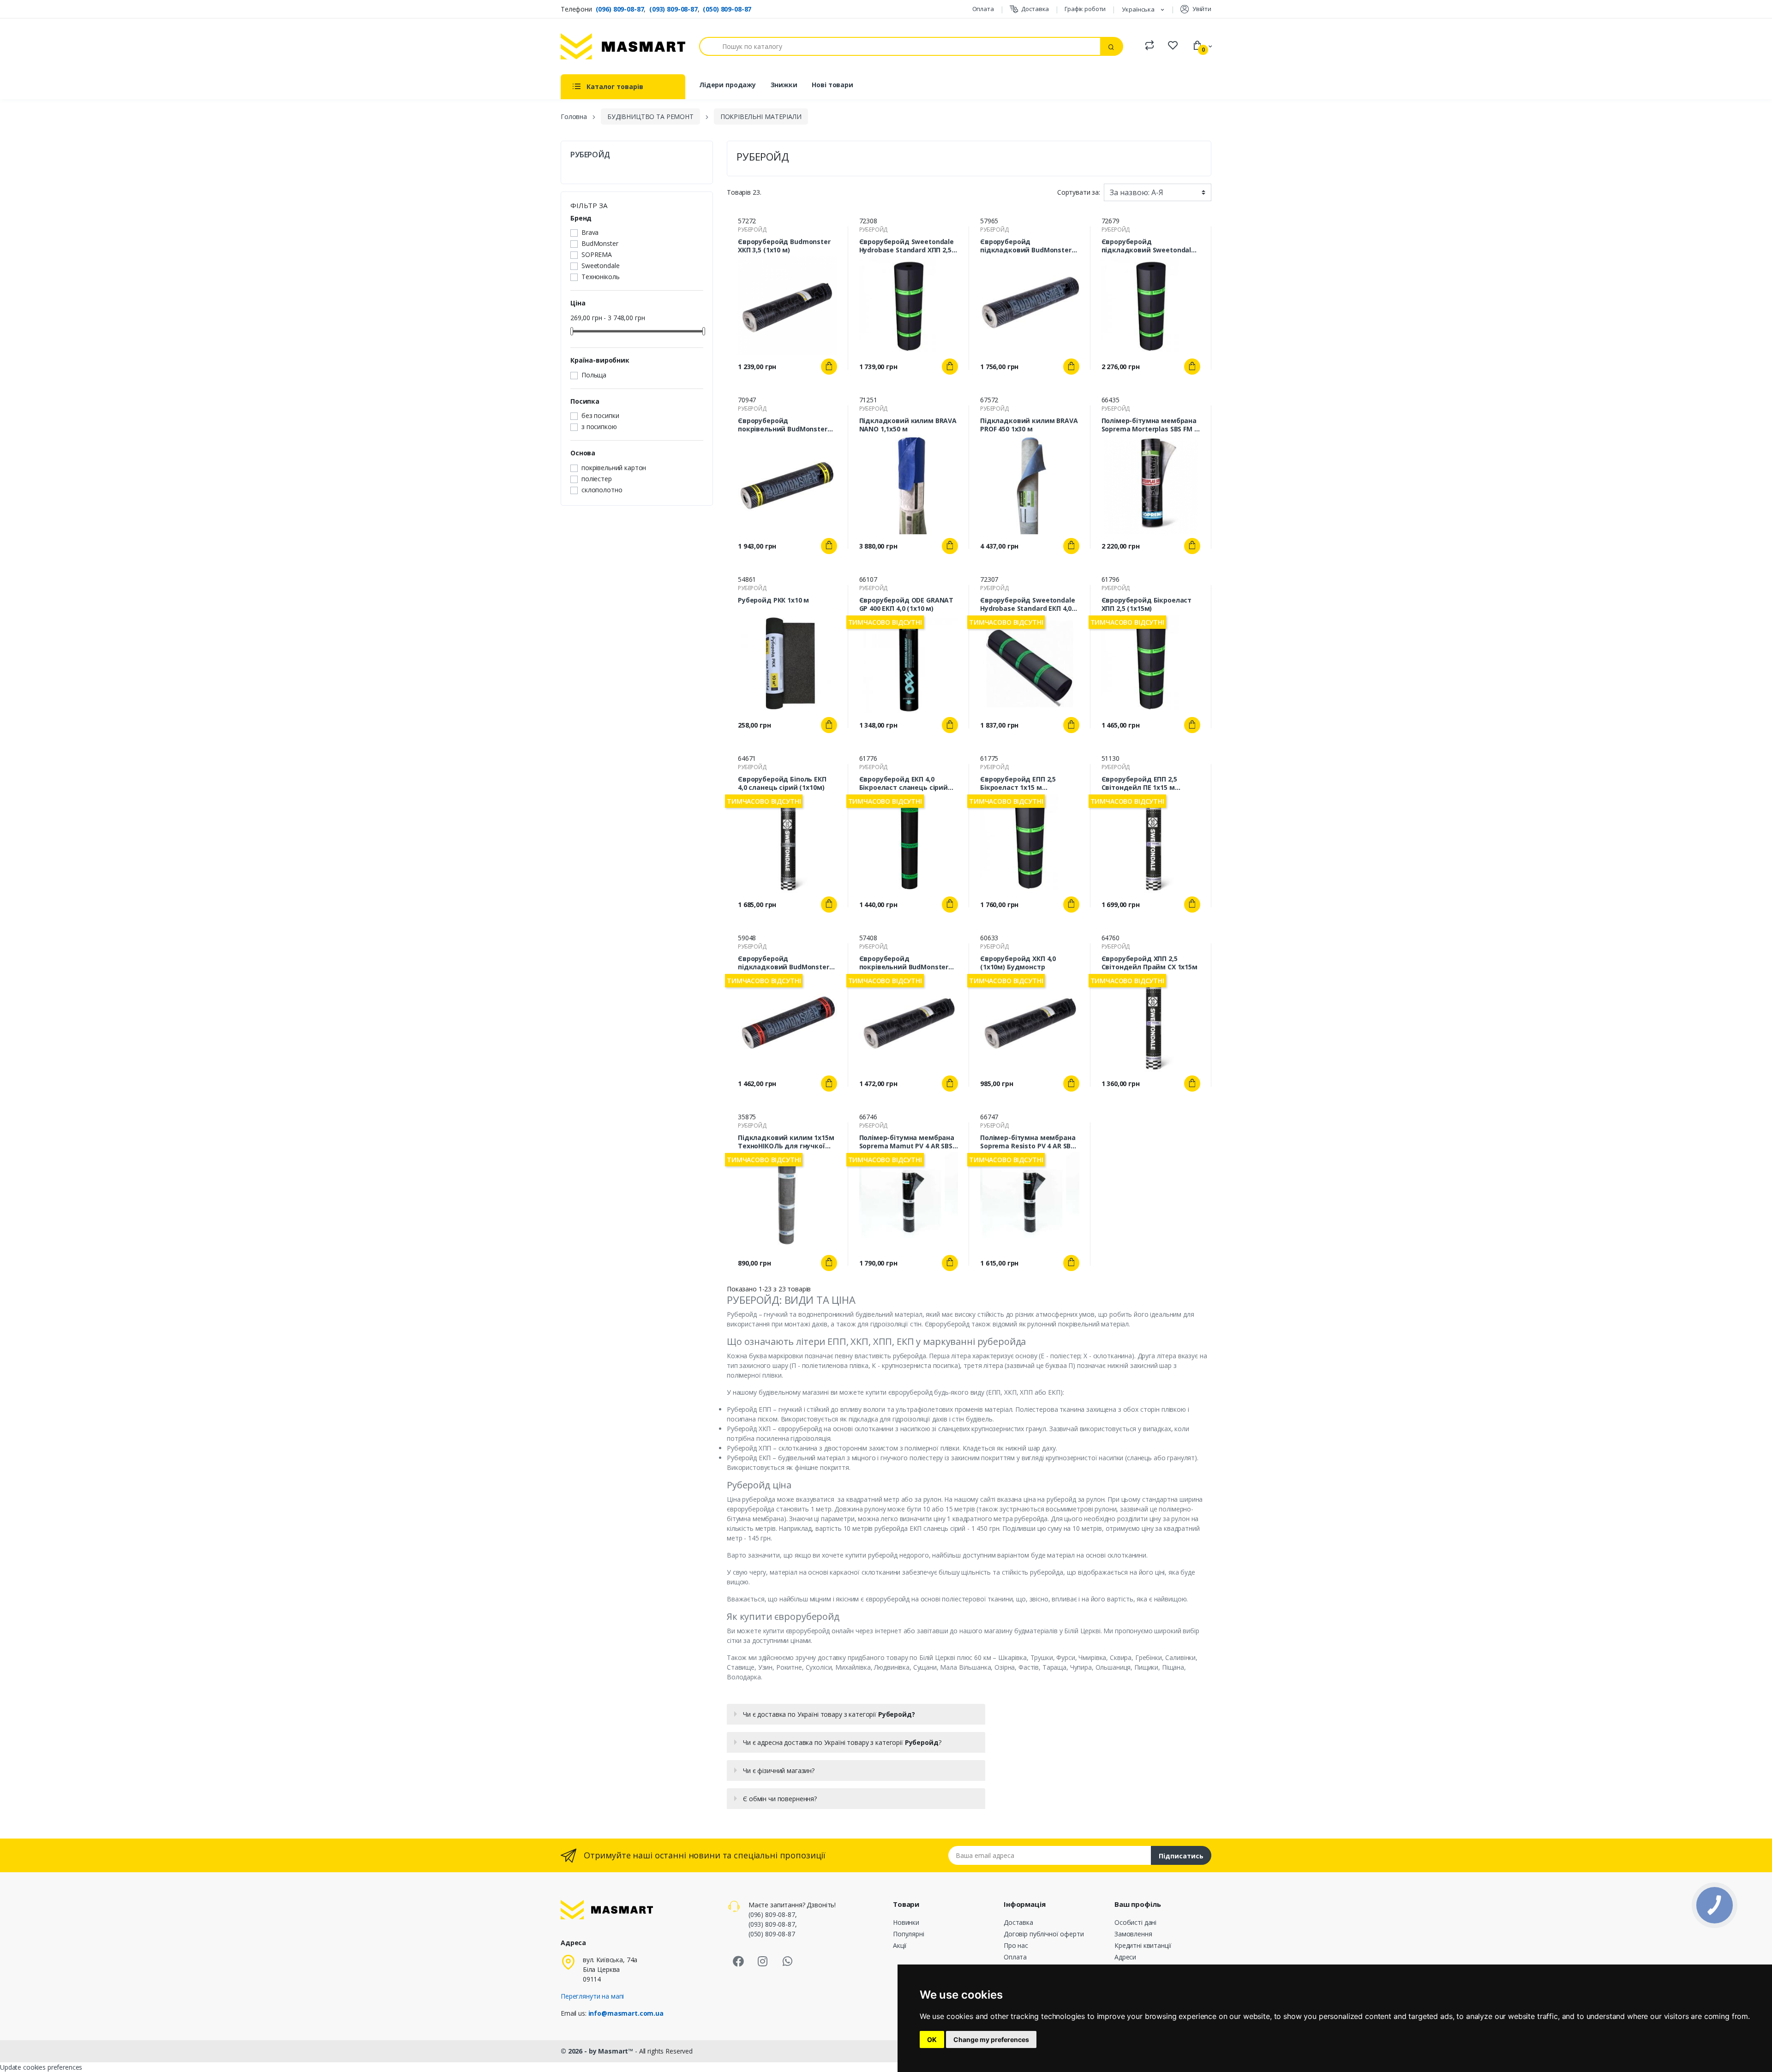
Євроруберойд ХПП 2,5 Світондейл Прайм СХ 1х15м (1149, 963)
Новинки (906, 1922)
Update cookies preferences (41, 2067)
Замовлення (1133, 1934)
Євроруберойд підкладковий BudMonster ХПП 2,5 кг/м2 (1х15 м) (1026, 246)
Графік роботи (1085, 9)
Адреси (1125, 1957)
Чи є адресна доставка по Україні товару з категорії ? (842, 1742)
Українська (1139, 9)
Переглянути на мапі (592, 1996)
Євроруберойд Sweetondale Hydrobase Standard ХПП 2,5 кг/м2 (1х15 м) (907, 246)
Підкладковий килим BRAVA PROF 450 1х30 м (1029, 425)
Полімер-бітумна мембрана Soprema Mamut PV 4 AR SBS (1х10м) (907, 1142)
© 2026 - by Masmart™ (598, 2051)
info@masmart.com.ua (626, 2013)
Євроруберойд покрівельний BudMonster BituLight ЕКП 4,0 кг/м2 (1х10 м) (785, 425)
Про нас (1016, 1945)
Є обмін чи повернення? (780, 1799)
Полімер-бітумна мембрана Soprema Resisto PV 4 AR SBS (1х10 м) (1028, 1142)
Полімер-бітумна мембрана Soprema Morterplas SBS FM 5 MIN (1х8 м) (1150, 425)
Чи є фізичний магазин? (779, 1770)
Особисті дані (1135, 1922)
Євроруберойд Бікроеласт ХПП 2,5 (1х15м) (1147, 604)
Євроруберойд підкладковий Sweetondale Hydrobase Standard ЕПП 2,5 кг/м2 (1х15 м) (1149, 246)
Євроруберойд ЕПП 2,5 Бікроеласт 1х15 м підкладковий (1018, 783)
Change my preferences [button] (991, 2039)
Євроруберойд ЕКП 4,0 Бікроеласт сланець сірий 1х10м (904, 783)
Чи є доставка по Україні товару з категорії (829, 1714)
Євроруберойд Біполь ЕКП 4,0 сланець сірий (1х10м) (782, 783)
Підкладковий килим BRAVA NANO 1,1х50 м (908, 425)
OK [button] (932, 2039)
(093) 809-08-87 (673, 9)
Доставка (1035, 9)
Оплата (983, 9)
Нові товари (832, 85)
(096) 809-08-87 (620, 9)
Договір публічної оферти (1044, 1934)
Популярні (909, 1934)
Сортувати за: (1079, 192)
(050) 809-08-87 (727, 9)
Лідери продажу (727, 85)
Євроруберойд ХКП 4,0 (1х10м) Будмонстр (1018, 963)
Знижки (784, 85)
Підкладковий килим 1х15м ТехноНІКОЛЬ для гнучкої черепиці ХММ (786, 1142)
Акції (900, 1945)
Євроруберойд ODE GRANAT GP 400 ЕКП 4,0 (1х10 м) (907, 604)
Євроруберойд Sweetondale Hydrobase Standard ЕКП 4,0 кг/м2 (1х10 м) (1028, 604)
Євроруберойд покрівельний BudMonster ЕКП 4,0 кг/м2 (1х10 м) (904, 963)
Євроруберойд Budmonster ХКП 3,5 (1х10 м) (784, 246)
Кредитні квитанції (1143, 1945)
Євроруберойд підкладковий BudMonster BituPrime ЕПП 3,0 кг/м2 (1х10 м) (787, 963)
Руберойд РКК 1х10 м (773, 600)
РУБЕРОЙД (590, 155)
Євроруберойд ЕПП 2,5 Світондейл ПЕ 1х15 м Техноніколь (1139, 783)
